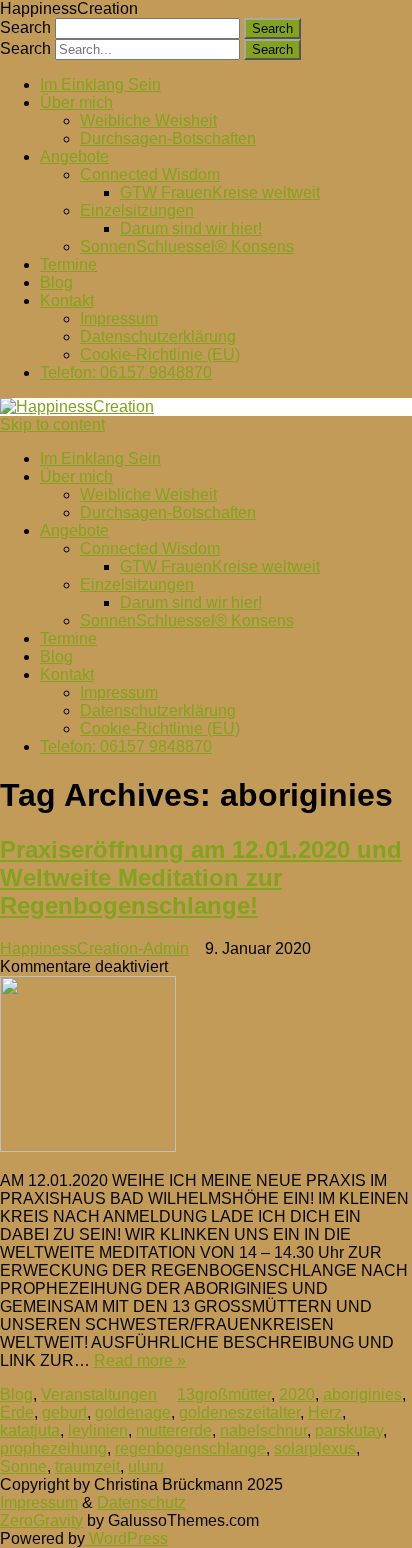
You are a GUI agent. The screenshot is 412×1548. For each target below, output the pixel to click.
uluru (146, 1466)
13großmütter (224, 1394)
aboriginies (362, 1394)
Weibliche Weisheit (148, 120)
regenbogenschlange (190, 1448)
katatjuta (30, 1430)
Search (25, 27)
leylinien (98, 1430)
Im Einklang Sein (100, 84)
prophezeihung (53, 1448)
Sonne (23, 1466)
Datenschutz (141, 1502)
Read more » (140, 1360)
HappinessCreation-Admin (94, 948)
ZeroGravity (41, 1520)
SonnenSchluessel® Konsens (187, 246)
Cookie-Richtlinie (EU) (160, 354)
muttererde (174, 1430)
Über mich (76, 102)
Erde (17, 1412)
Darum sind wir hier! (191, 228)
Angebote (74, 156)
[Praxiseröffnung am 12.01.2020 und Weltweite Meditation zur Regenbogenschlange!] (206, 1066)
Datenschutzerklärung (158, 336)
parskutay (349, 1430)
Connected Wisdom (150, 174)
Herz (325, 1412)
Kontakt (67, 300)
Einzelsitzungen (137, 210)
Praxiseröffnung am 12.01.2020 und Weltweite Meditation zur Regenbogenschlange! (201, 877)
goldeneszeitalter (239, 1412)
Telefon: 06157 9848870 (126, 372)
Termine (68, 264)
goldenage (133, 1412)
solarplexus (315, 1448)
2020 (297, 1394)
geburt (64, 1412)
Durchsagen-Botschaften (168, 138)
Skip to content (52, 424)
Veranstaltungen (99, 1394)
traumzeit (87, 1466)
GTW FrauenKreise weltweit (220, 192)
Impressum (119, 318)
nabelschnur (263, 1430)
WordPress (126, 1538)
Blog (56, 282)
